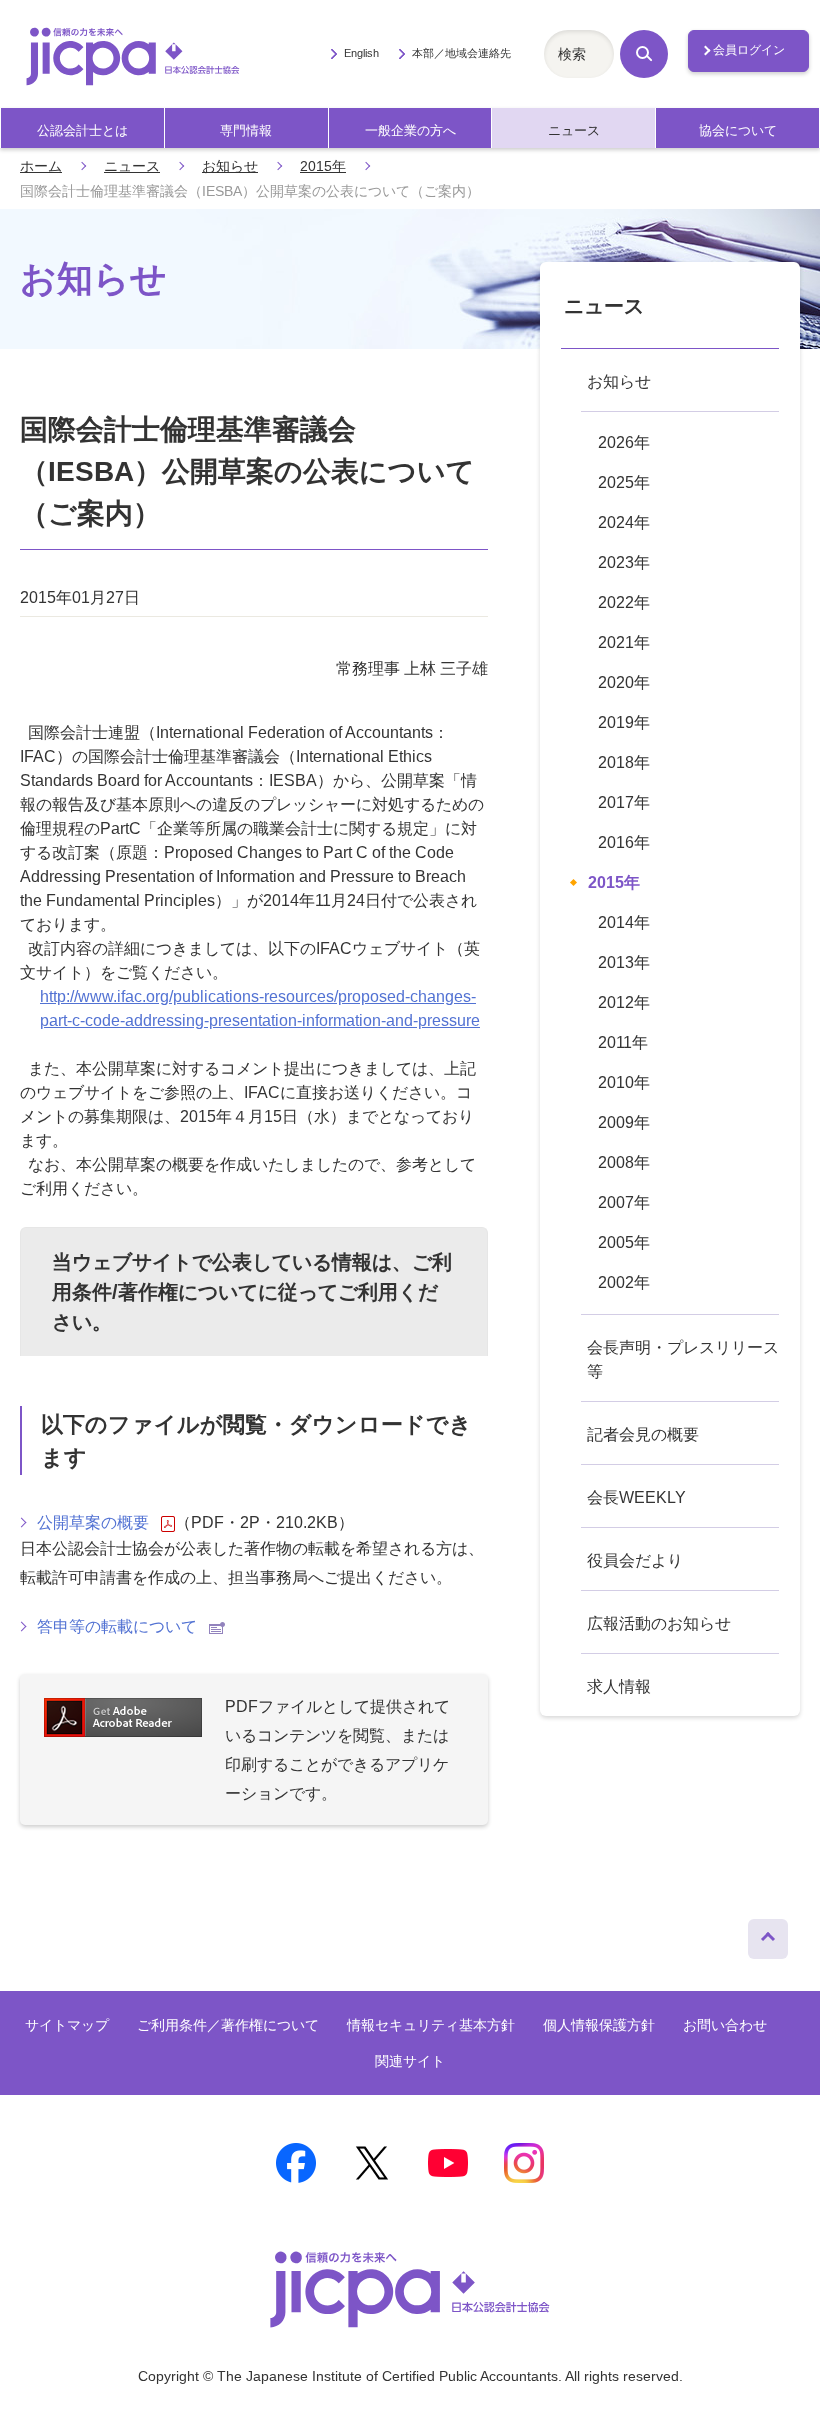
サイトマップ (67, 2025)
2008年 (624, 1162)
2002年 (624, 1282)
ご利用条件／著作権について (228, 2025)
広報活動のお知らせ (659, 1623)
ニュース (574, 130)
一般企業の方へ (410, 130)
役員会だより (635, 1560)
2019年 (624, 722)
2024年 (624, 522)
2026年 (624, 442)
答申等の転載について (117, 1626)
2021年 (624, 642)
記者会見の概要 (643, 1434)
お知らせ (230, 166)
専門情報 (246, 130)
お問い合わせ (725, 2025)
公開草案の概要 (93, 1522)
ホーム (41, 166)
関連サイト (410, 2061)
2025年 (624, 482)
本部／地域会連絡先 (461, 53)
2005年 (624, 1242)
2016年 (624, 842)
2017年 (624, 802)
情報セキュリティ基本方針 (431, 2025)
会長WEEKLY (636, 1497)
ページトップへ (768, 1934)
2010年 (624, 1082)
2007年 (624, 1202)
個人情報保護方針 (599, 2025)
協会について (738, 130)
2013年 (624, 962)
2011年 (623, 1042)
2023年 (624, 562)
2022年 (624, 602)
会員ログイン (749, 50)
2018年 (624, 762)
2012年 (624, 1002)
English (361, 53)
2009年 (624, 1122)
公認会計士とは (82, 130)
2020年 (624, 682)
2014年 (624, 922)
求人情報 (619, 1686)
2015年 (323, 166)
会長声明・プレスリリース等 (683, 1359)
